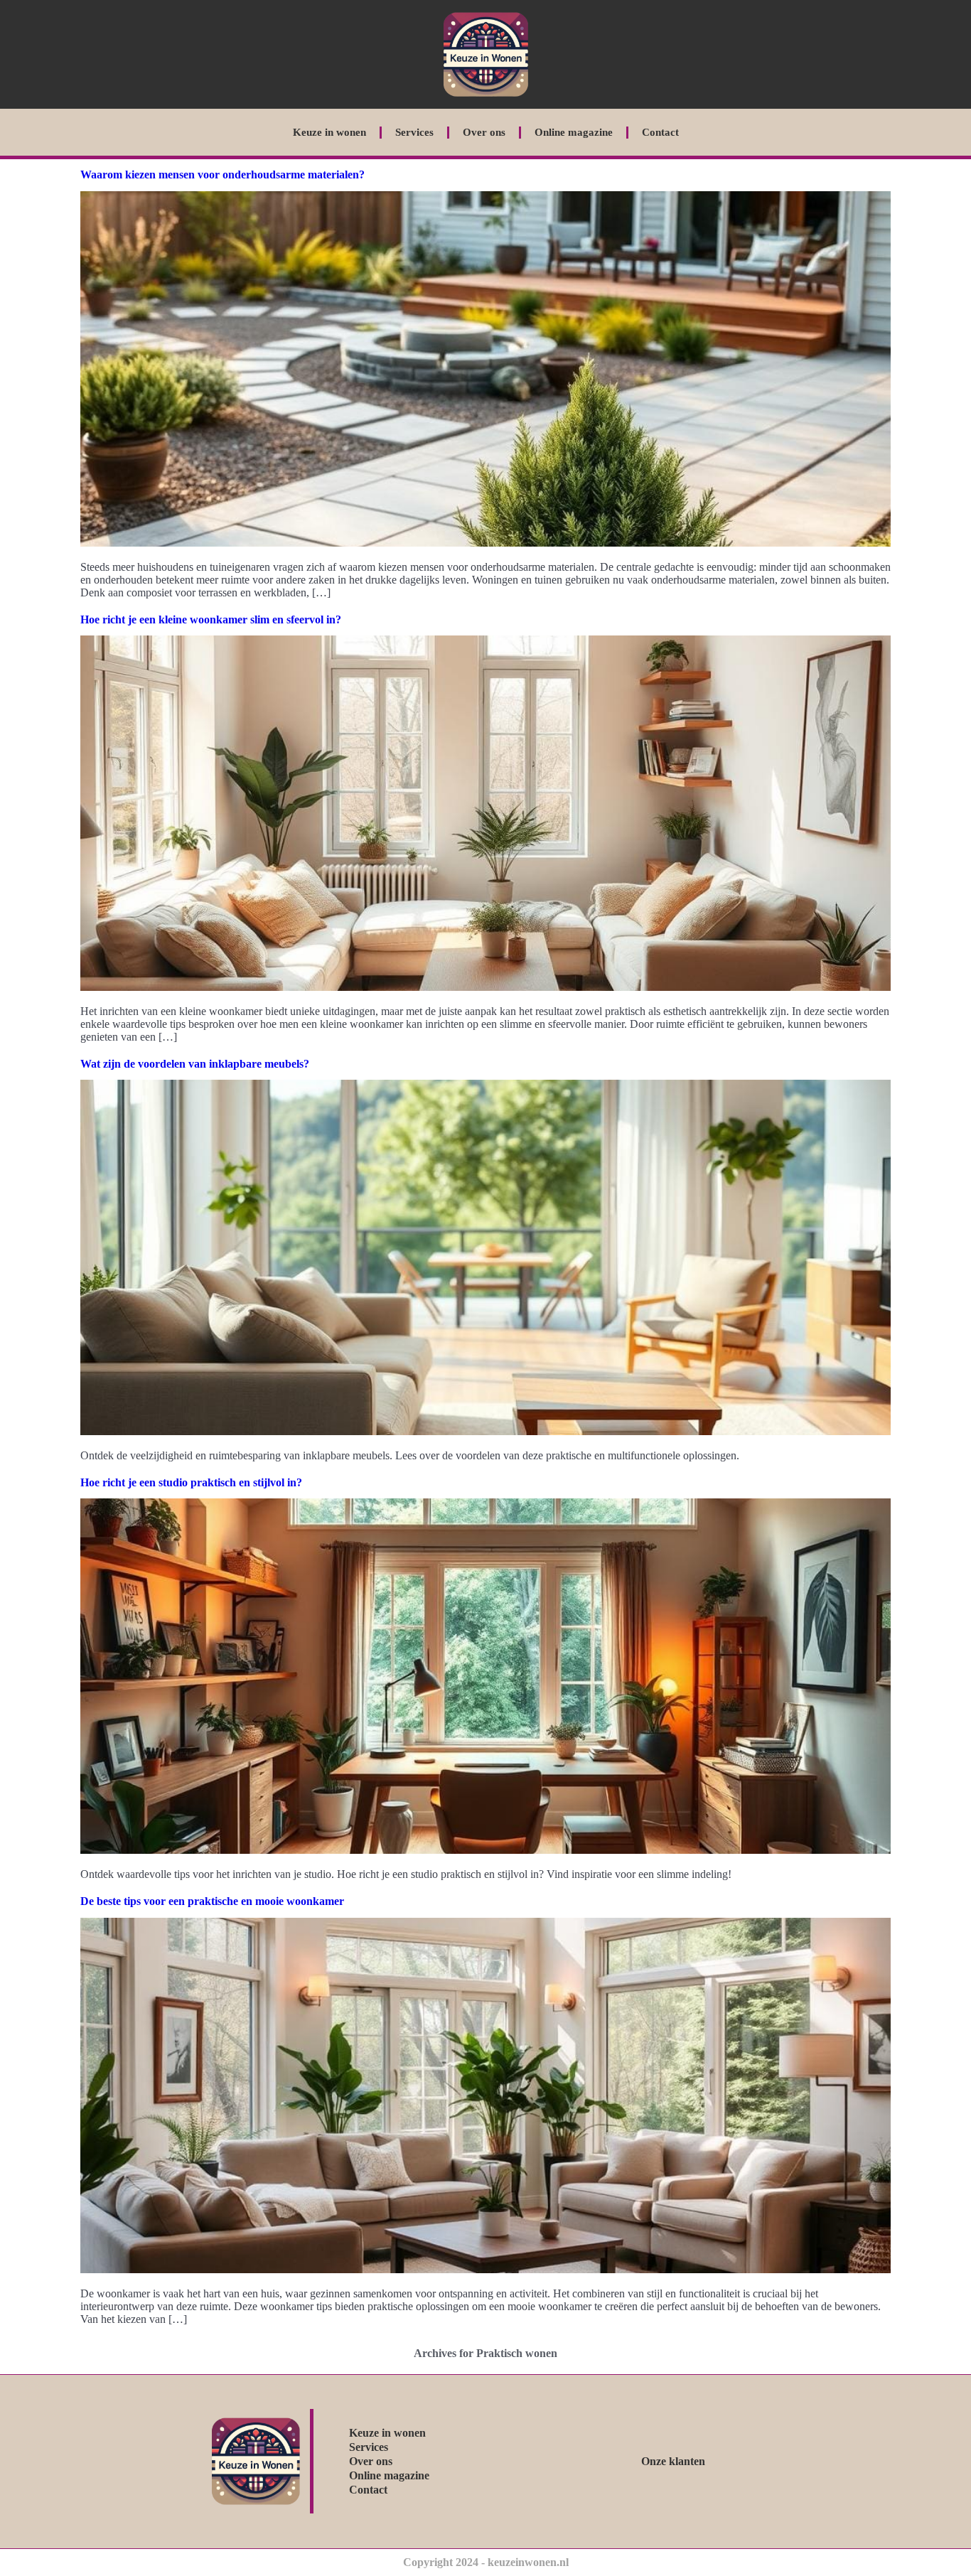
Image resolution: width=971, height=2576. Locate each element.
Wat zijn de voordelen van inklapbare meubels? (195, 1064)
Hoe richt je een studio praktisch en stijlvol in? (191, 1482)
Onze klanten (673, 2461)
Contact (660, 132)
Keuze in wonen (329, 132)
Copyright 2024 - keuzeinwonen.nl (486, 2562)
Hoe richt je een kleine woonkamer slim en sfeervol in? (211, 619)
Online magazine (574, 132)
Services (414, 132)
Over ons (484, 132)
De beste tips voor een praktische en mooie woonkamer (212, 1901)
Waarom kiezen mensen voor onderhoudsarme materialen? (222, 175)
